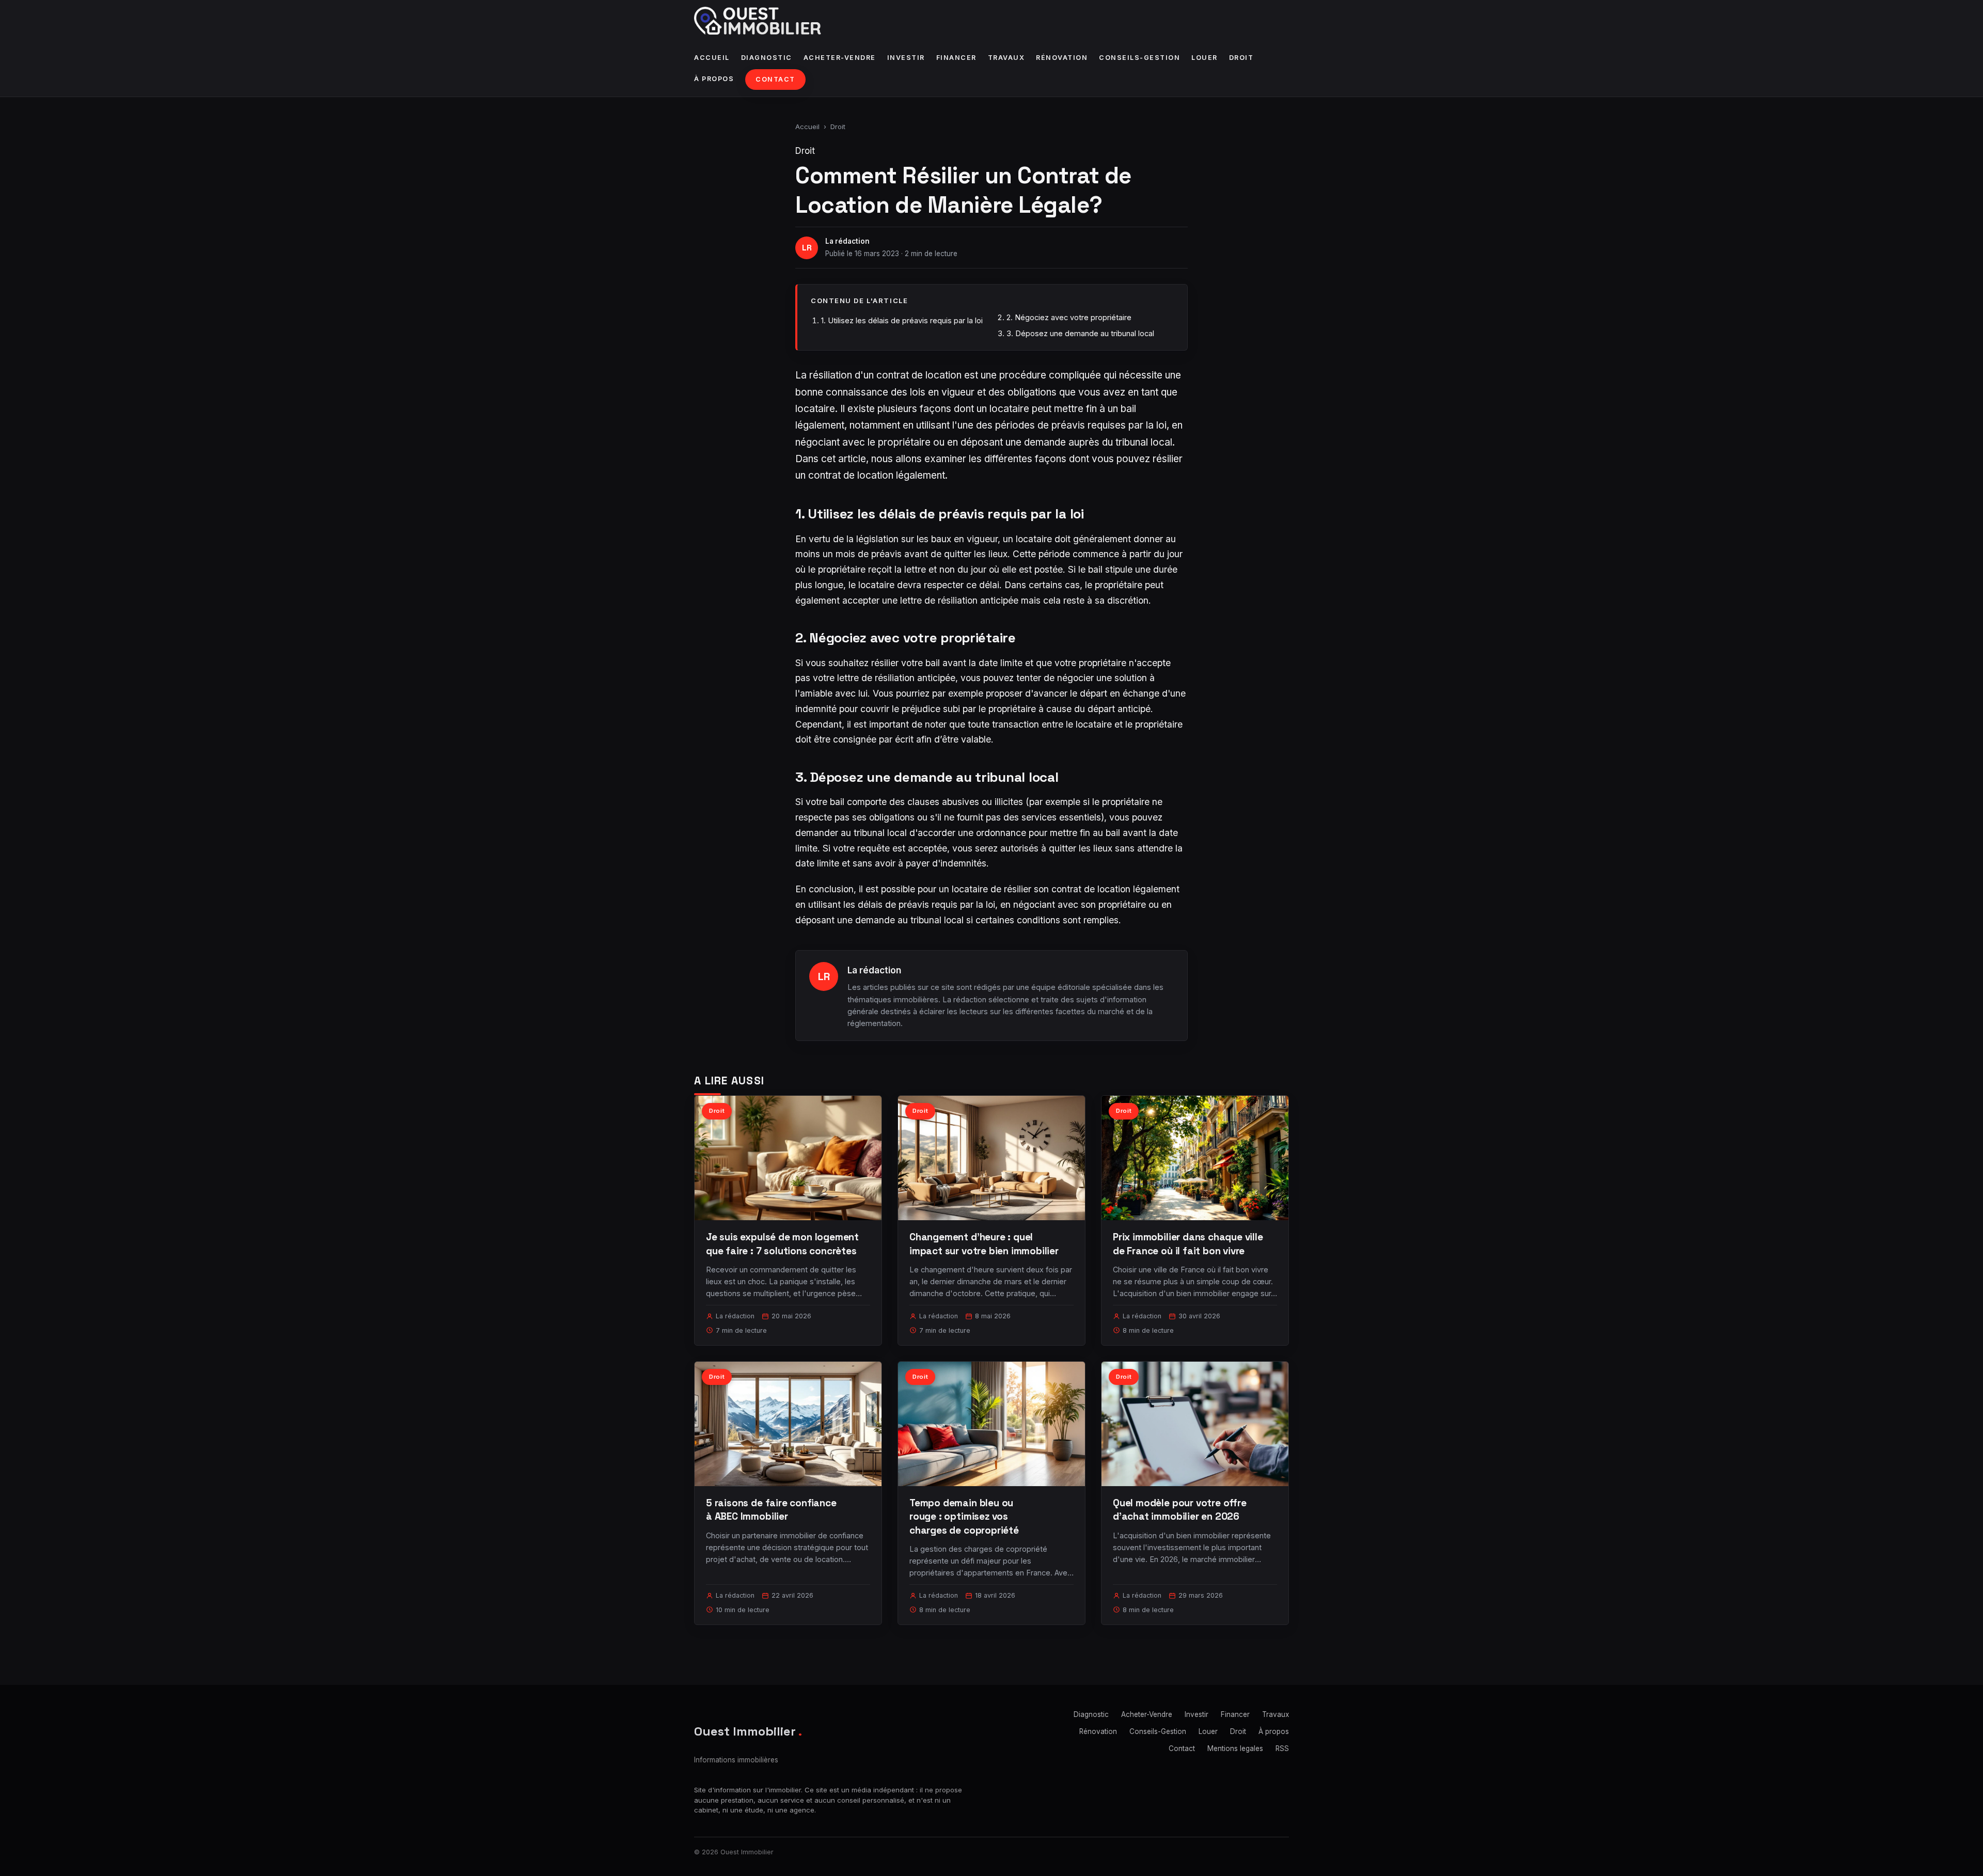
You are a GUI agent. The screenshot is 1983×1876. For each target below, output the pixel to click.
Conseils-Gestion (1139, 58)
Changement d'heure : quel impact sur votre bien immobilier (984, 1244)
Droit (1241, 58)
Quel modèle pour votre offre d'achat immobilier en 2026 (1180, 1510)
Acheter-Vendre (840, 58)
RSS (1282, 1748)
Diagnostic (767, 58)
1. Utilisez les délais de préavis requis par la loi (902, 320)
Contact (775, 79)
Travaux (1006, 58)
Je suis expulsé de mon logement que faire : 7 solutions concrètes (782, 1244)
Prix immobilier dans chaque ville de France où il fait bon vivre (1188, 1244)
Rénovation (1062, 58)
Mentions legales (1235, 1748)
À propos (714, 79)
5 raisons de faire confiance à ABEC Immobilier (771, 1510)
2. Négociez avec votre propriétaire (1069, 317)
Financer (956, 58)
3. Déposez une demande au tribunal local (1080, 333)
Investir (906, 58)
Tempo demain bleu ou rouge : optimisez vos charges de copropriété (964, 1516)
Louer (1205, 58)
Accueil (712, 58)
